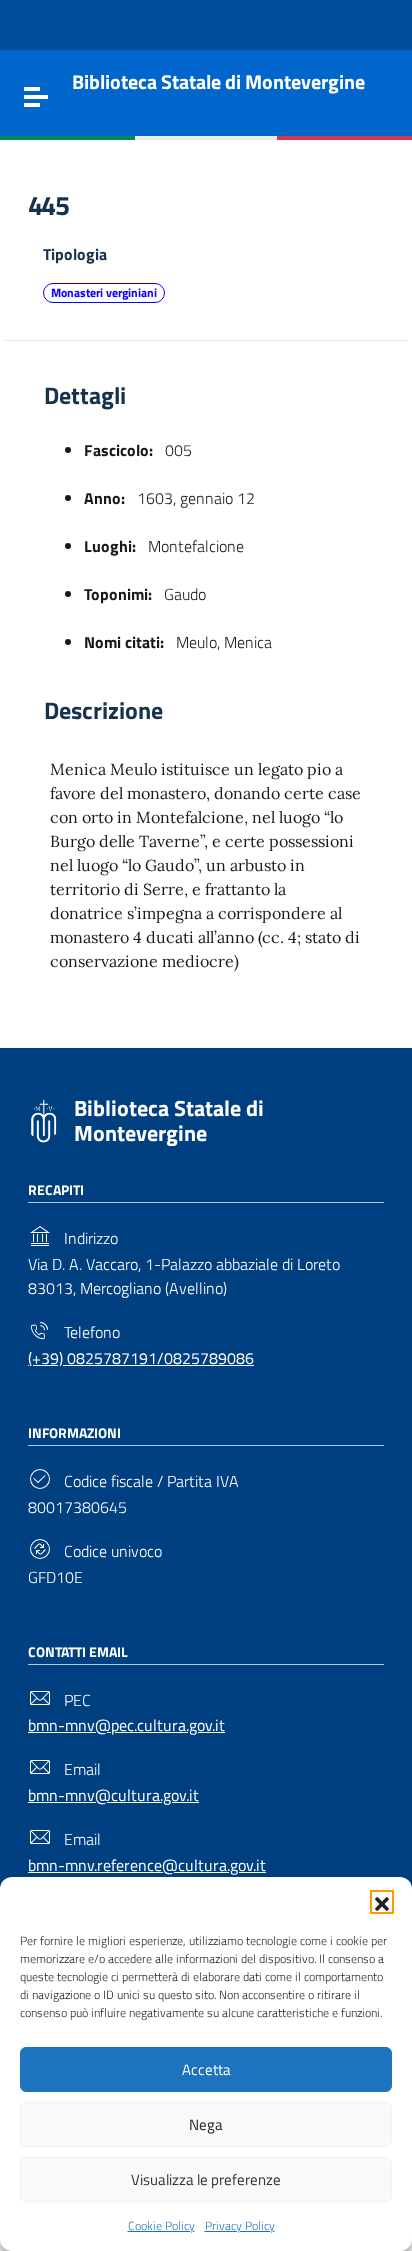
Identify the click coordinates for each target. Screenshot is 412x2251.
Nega (206, 2124)
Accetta (206, 2069)
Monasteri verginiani (104, 292)
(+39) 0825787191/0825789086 (141, 1358)
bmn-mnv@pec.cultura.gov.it (126, 1725)
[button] (382, 1902)
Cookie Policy (161, 2225)
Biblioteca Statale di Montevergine (169, 1120)
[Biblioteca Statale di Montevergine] (43, 1119)
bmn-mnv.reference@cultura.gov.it (147, 1865)
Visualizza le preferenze (206, 2179)
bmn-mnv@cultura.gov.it (113, 1795)
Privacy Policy (240, 2225)
